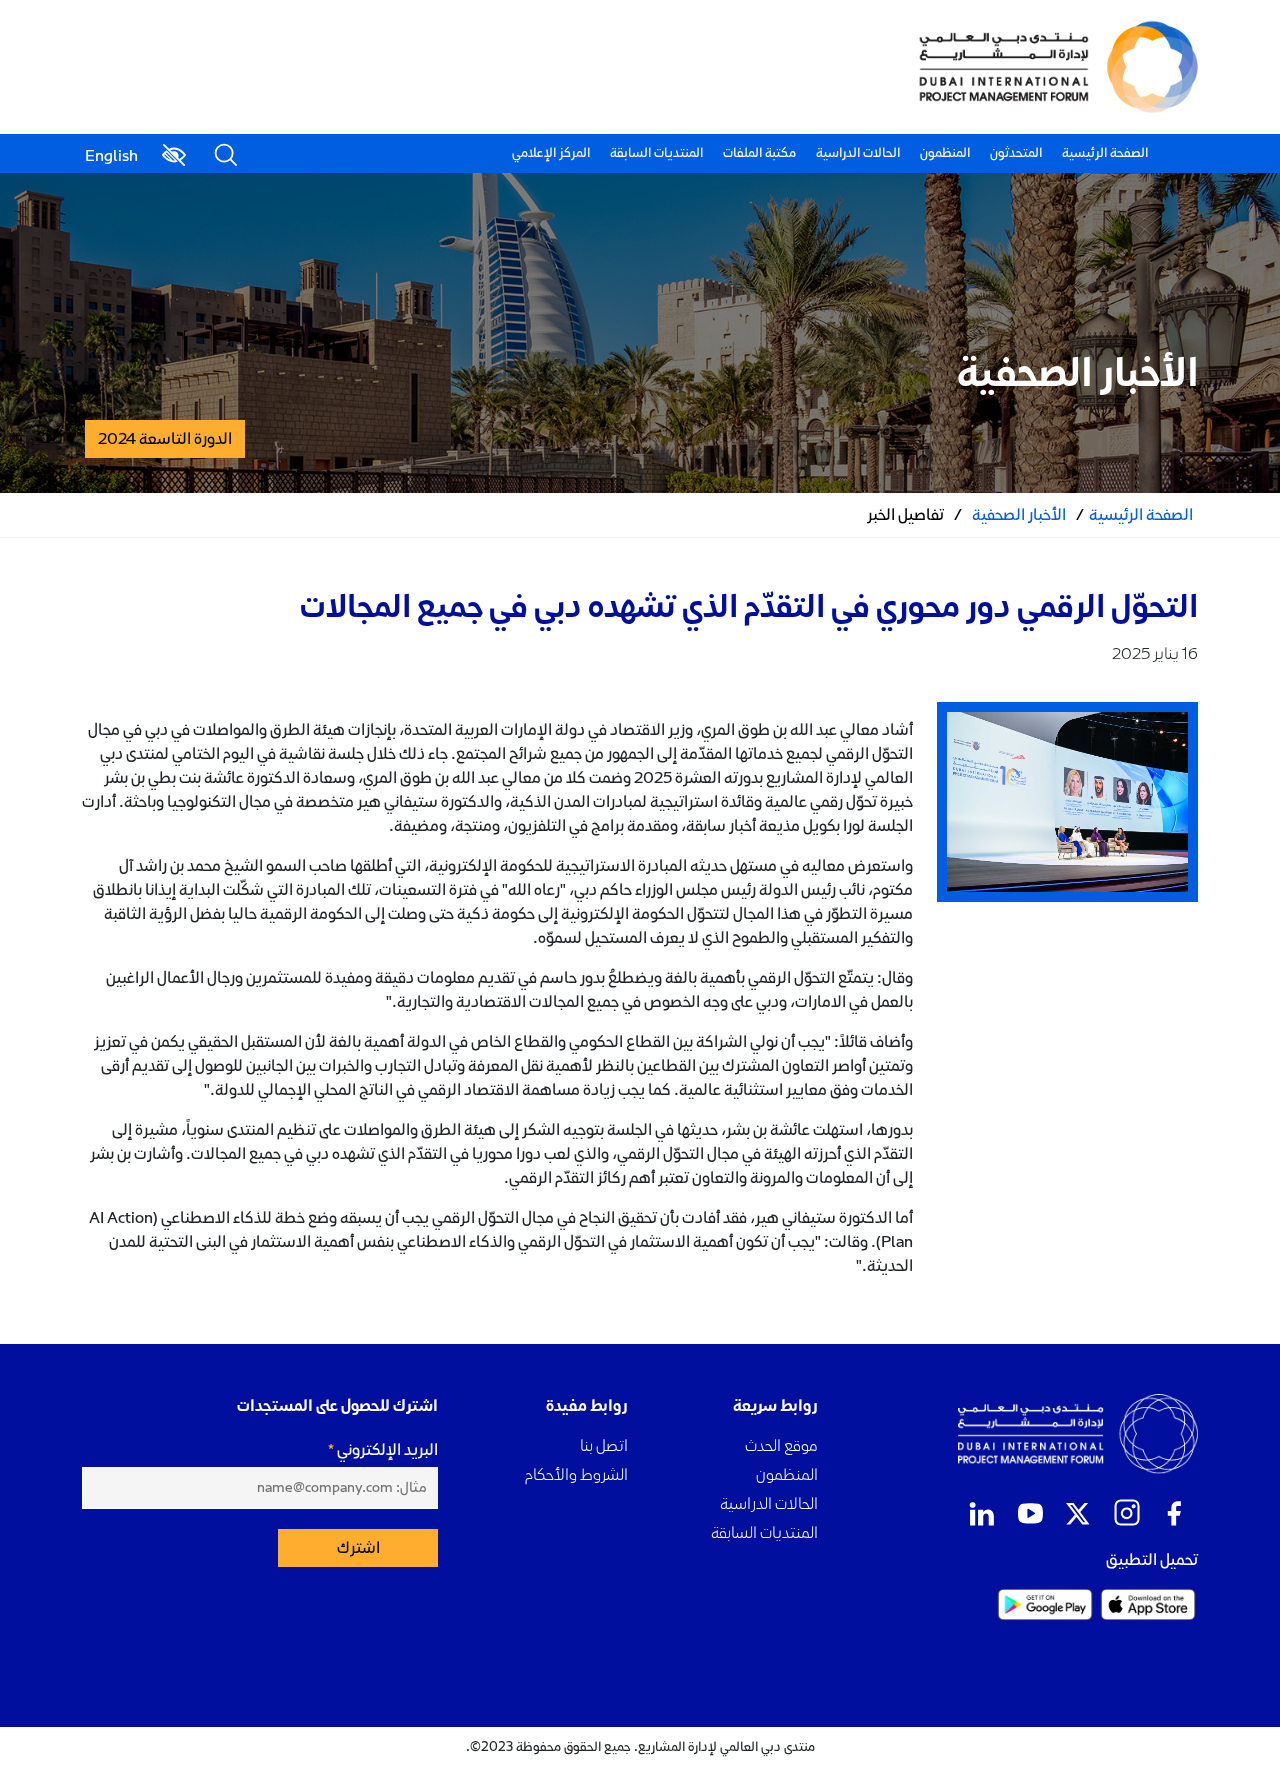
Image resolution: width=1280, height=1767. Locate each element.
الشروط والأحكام (576, 1474)
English (111, 156)
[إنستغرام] (1126, 1514)
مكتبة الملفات (759, 153)
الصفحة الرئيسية (1105, 153)
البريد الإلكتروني (387, 1450)
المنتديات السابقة (656, 153)
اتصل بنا (604, 1445)
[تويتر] (1078, 1514)
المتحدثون (1016, 153)
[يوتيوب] (1030, 1514)
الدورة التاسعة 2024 (165, 439)
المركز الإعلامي (551, 153)
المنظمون (945, 153)
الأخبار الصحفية (1019, 515)
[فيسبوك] (1174, 1514)
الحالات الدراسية (858, 153)
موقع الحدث (781, 1445)
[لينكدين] (982, 1514)
